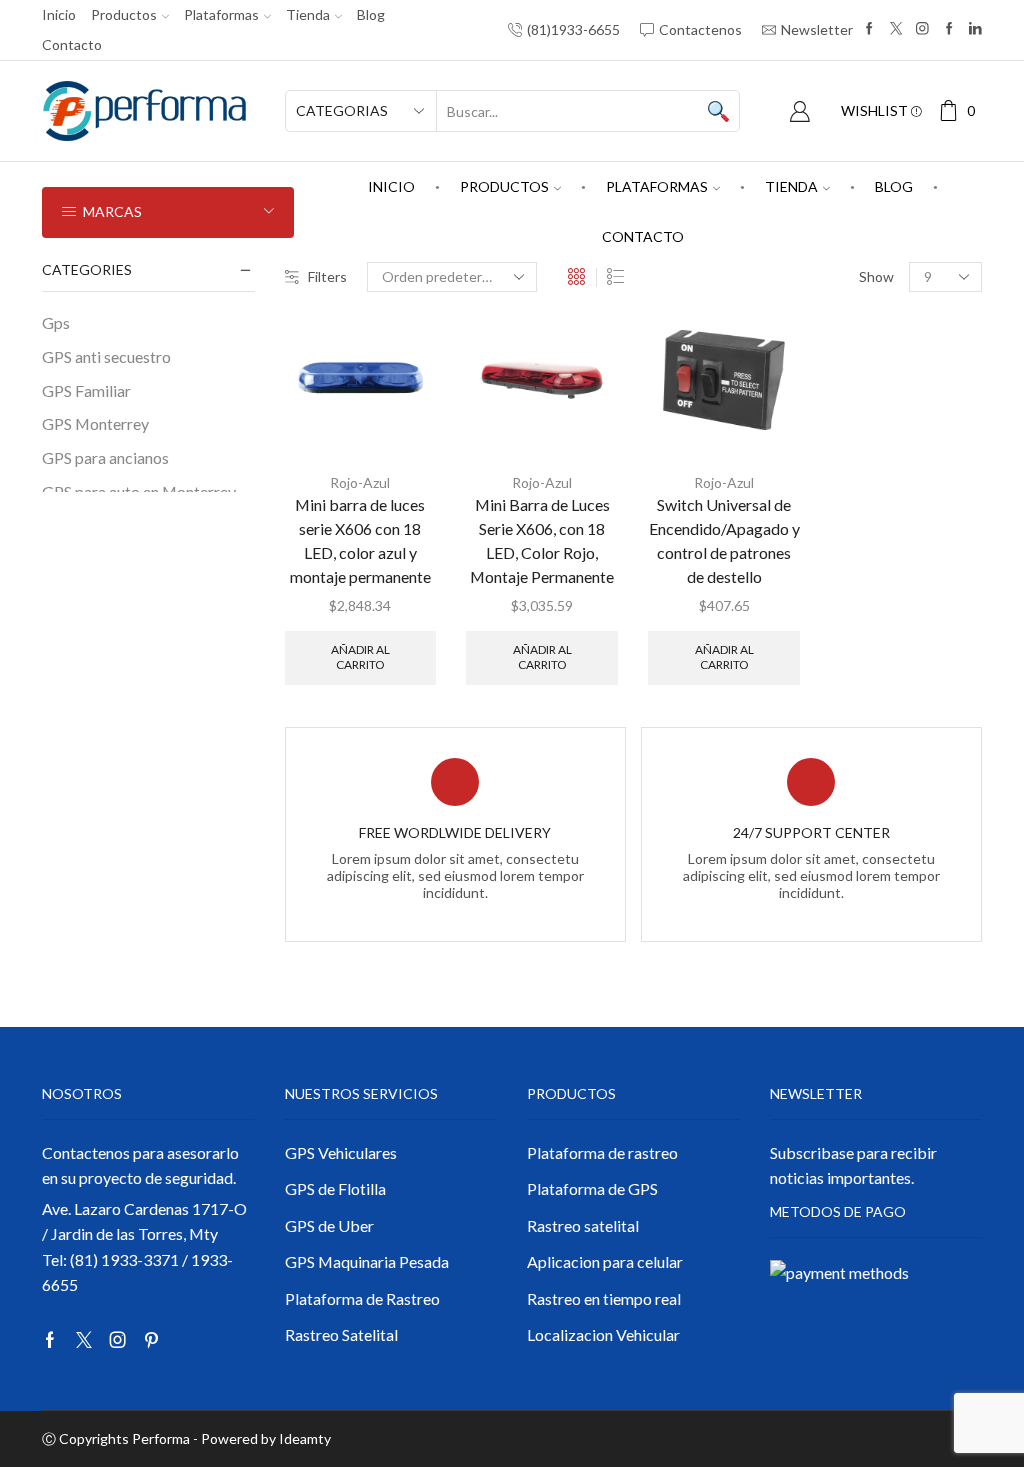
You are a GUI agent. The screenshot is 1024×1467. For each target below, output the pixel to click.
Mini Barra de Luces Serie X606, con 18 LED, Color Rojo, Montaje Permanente (542, 540)
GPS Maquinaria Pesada (367, 1261)
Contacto (72, 44)
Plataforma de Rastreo (362, 1298)
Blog (371, 14)
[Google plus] (949, 29)
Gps (56, 322)
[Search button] (719, 111)
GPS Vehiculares (341, 1152)
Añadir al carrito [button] (360, 656)
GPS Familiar (86, 390)
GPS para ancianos (105, 457)
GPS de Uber (329, 1225)
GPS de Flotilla (335, 1188)
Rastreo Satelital (341, 1334)
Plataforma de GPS (592, 1188)
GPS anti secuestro (106, 356)
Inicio (59, 14)
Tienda (308, 14)
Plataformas (221, 14)
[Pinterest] (151, 1340)
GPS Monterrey (95, 423)
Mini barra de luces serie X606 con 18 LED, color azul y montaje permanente (360, 540)
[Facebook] (869, 29)
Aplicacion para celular (605, 1261)
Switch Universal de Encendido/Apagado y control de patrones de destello (724, 540)
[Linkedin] (975, 29)
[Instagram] (922, 29)
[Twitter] (896, 29)
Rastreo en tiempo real (604, 1298)
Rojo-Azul (360, 482)
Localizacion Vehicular (603, 1334)
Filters (327, 276)
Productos (124, 14)
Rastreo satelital (583, 1225)
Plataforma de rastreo (602, 1152)
